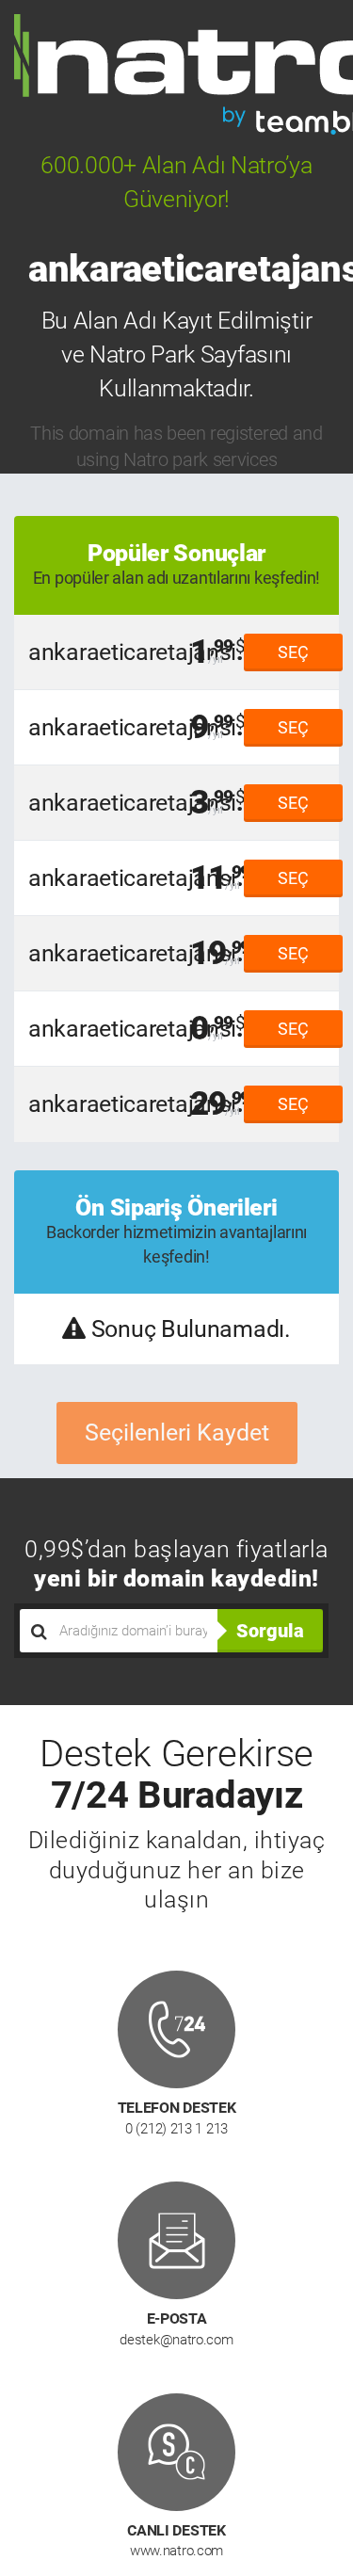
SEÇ (293, 652)
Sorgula (270, 1631)
